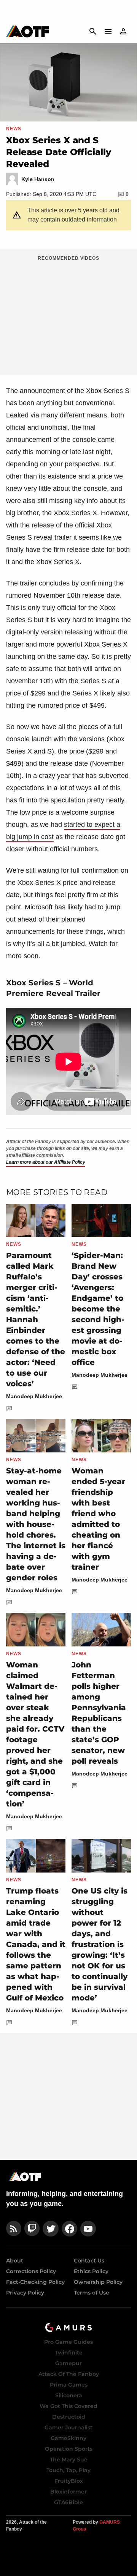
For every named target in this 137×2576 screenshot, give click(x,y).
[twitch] (32, 2229)
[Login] (123, 31)
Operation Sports (69, 2449)
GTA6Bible (68, 2502)
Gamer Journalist (68, 2427)
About (15, 2261)
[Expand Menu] (108, 31)
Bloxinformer (68, 2492)
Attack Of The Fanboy (69, 2374)
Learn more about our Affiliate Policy (46, 1162)
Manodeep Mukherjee (34, 1396)
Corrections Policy (31, 2271)
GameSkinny (68, 2438)
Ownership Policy (98, 2282)
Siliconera (69, 2395)
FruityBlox (69, 2481)
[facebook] (69, 2229)
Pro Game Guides (68, 2342)
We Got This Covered (68, 2406)
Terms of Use (92, 2293)
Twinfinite (69, 2353)
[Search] (93, 31)
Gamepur (68, 2363)
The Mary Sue (69, 2460)
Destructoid (69, 2417)
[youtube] (88, 2229)
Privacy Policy (25, 2293)
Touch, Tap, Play (68, 2470)
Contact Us (89, 2261)
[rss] (14, 2229)
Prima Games (69, 2385)
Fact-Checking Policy (35, 2282)
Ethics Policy (91, 2271)
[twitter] (51, 2229)
